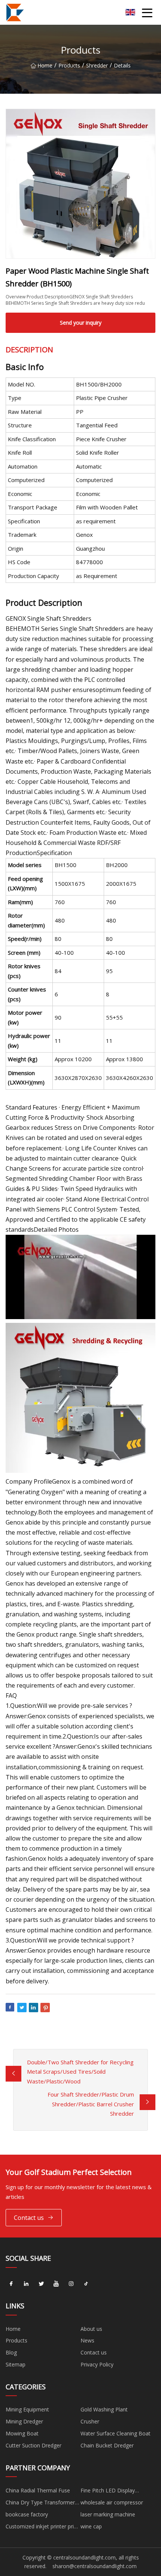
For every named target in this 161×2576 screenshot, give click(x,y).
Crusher (90, 2421)
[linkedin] (26, 2284)
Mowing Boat (22, 2433)
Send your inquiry (81, 323)
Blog (11, 2352)
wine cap (91, 2526)
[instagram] (71, 2284)
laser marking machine (108, 2514)
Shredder (97, 65)
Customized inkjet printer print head (42, 2528)
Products (69, 65)
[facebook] (11, 2284)
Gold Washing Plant (104, 2409)
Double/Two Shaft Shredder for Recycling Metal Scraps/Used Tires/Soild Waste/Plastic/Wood (80, 2072)
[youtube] (56, 2284)
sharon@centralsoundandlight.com (95, 2566)
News (87, 2340)
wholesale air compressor (112, 2502)
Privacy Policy (97, 2364)
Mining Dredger (24, 2421)
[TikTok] (86, 2284)
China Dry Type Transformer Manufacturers (40, 2504)
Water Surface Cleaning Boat (116, 2433)
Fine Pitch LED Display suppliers (108, 2492)
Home (45, 65)
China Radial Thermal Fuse (38, 2490)
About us (91, 2329)
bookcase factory (27, 2514)
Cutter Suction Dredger (34, 2445)
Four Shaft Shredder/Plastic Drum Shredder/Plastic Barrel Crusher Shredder (91, 2104)
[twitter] (41, 2284)
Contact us (29, 2218)
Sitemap (16, 2364)
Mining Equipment (27, 2409)
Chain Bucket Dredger (107, 2445)
